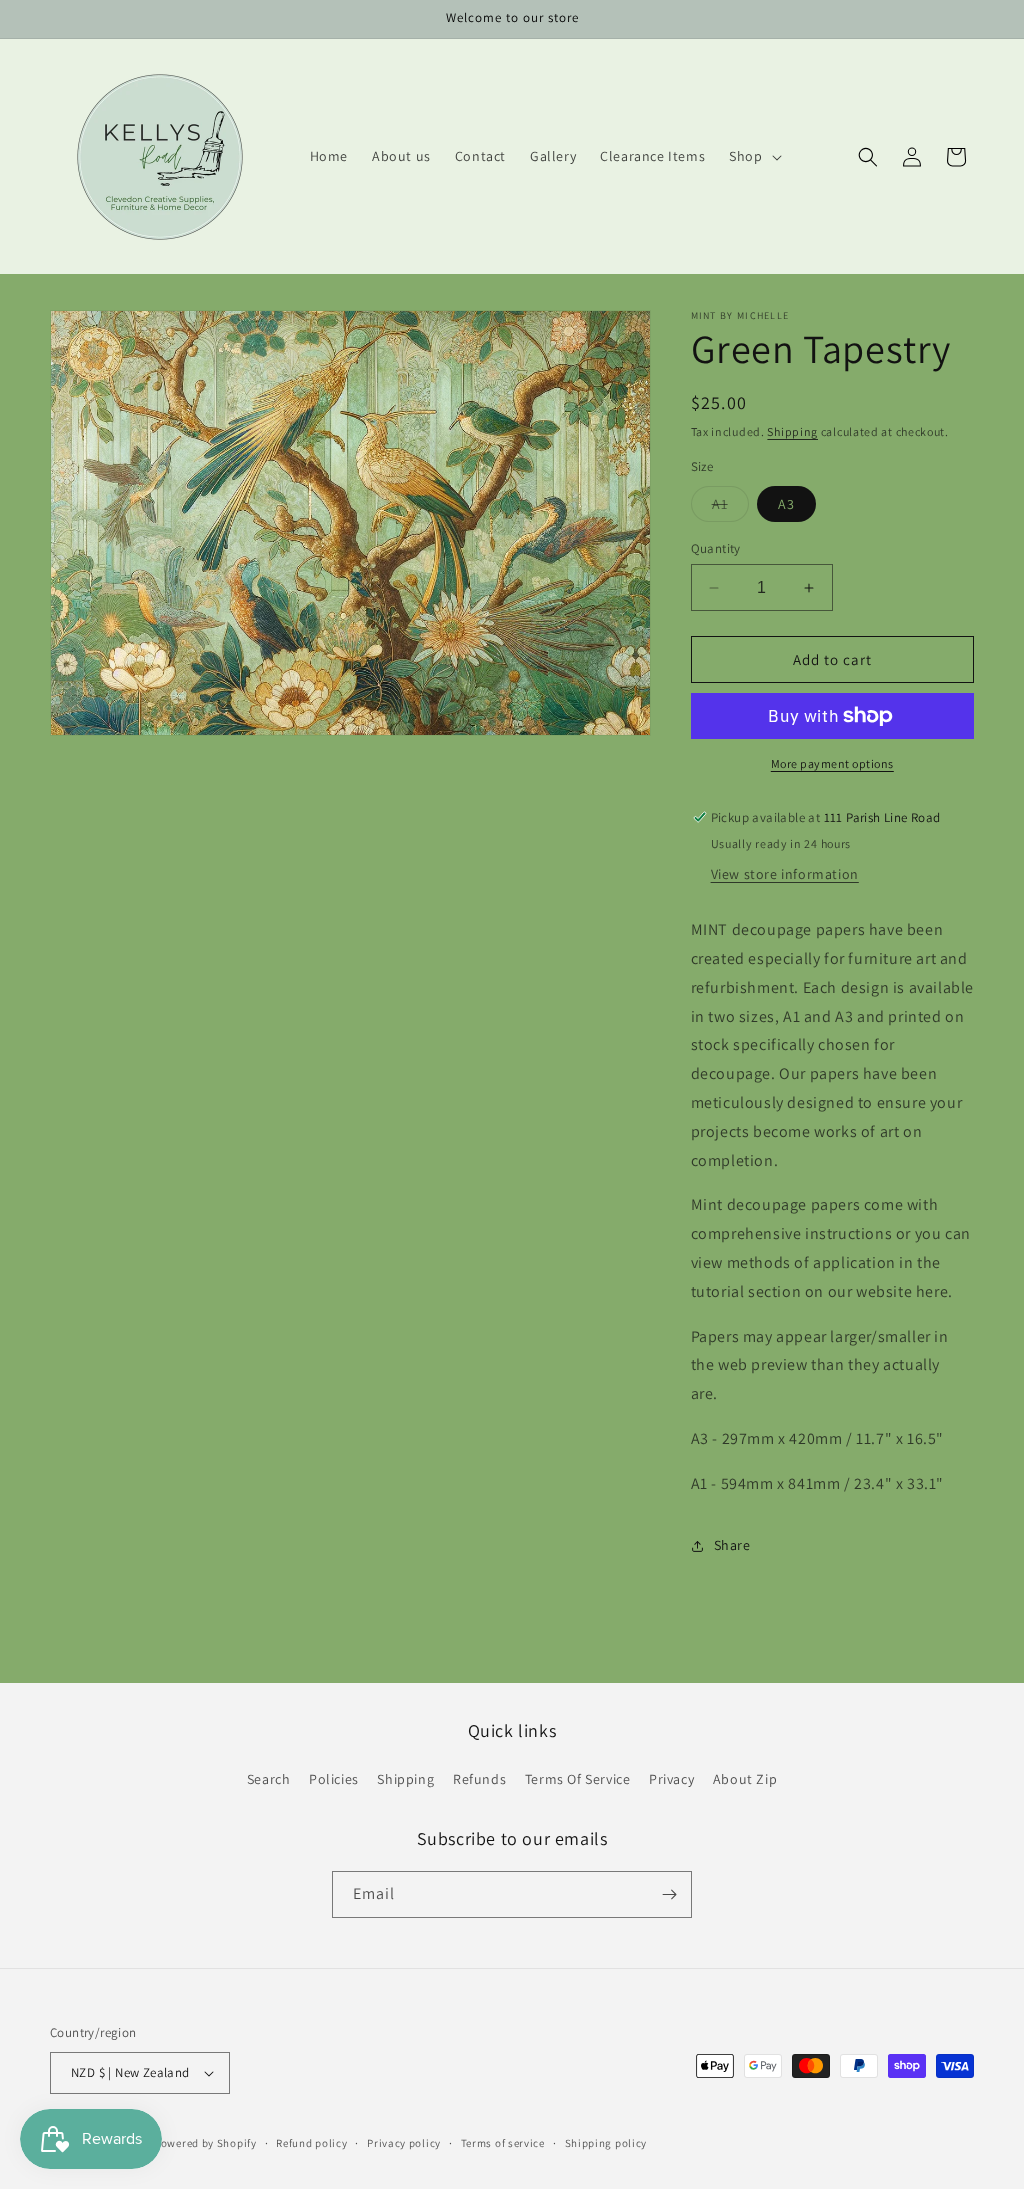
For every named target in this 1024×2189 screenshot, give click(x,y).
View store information (785, 874)
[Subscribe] (669, 1894)
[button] (753, 156)
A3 (786, 504)
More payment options (832, 763)
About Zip (745, 1779)
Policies (334, 1779)
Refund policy (311, 2143)
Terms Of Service (578, 1779)
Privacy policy (404, 2143)
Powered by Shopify (205, 2143)
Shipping (792, 431)
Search (269, 1779)
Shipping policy (606, 2143)
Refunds (479, 1779)
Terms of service (503, 2143)
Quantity (716, 548)
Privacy (671, 1779)
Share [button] (732, 1545)
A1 (730, 508)
